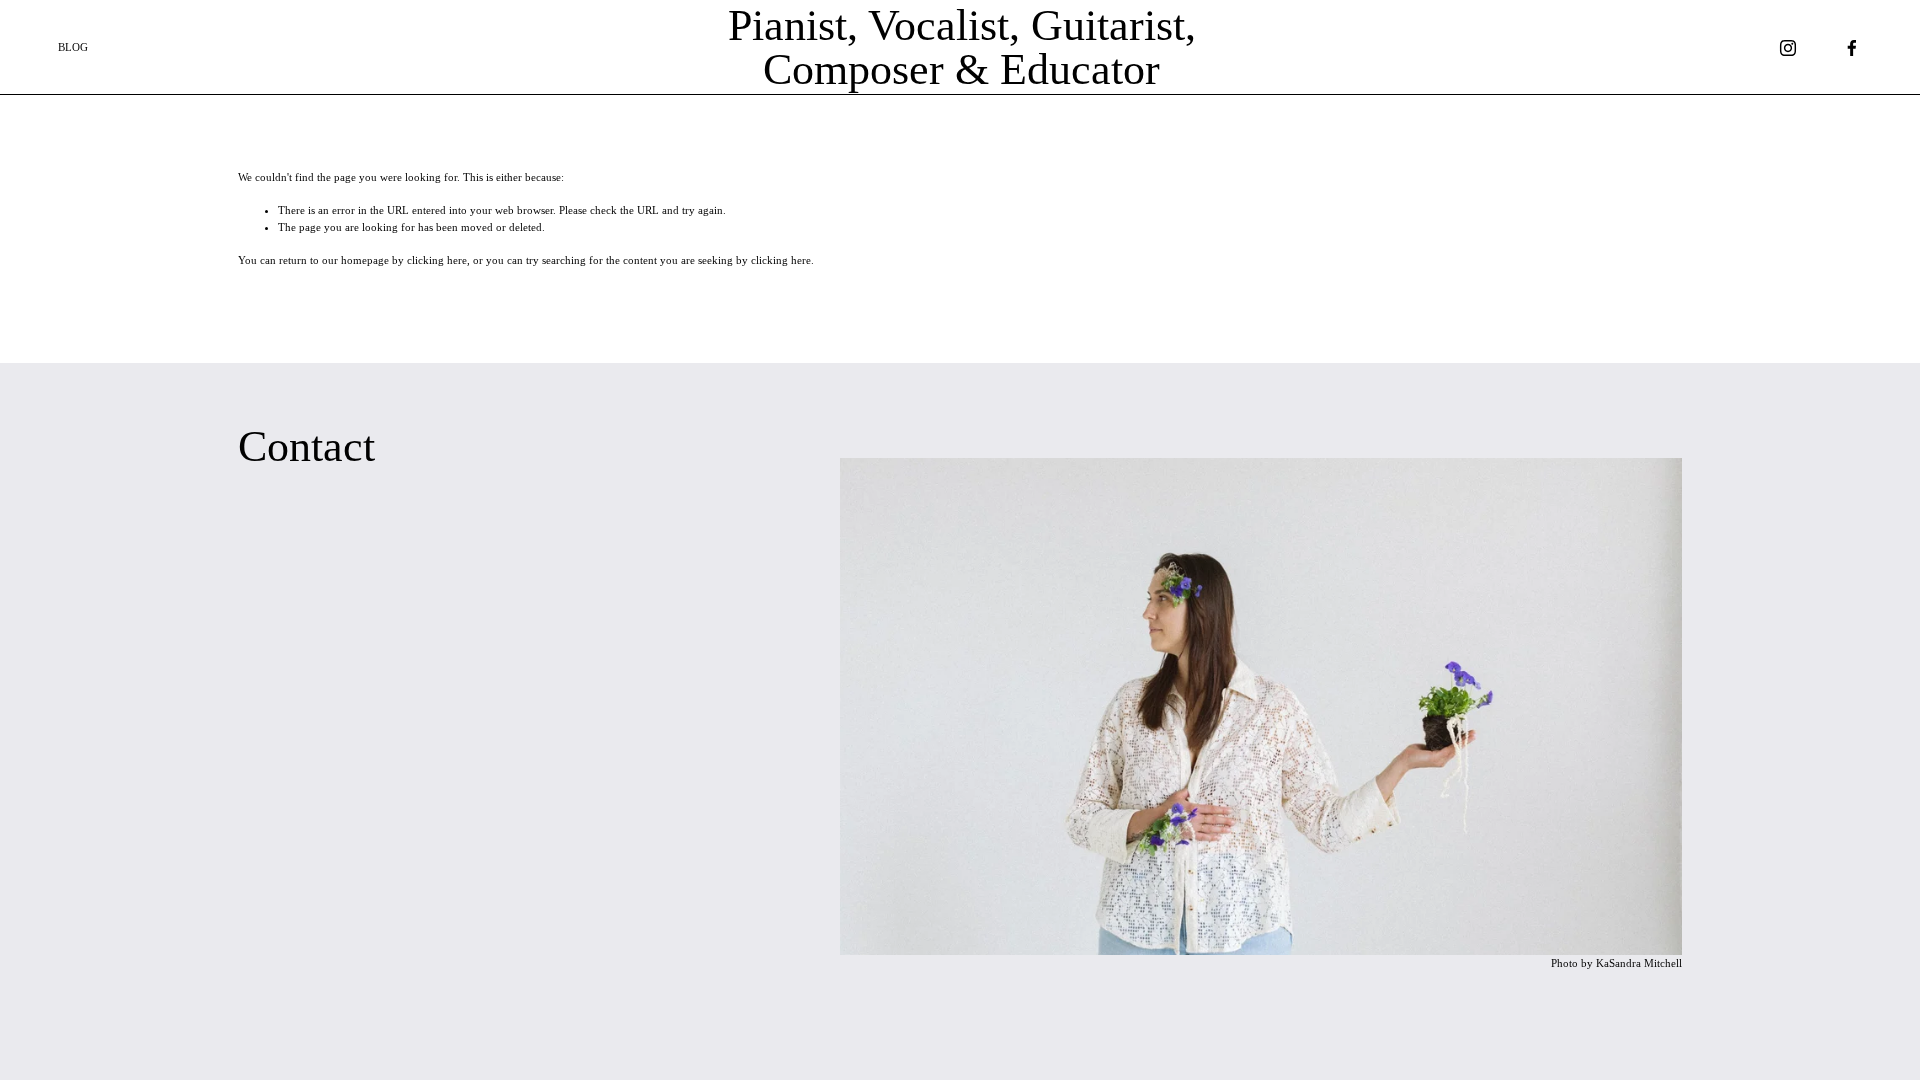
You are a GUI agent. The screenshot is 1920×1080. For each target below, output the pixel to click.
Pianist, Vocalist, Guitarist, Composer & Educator (962, 47)
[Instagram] (1788, 48)
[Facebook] (1852, 48)
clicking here (437, 260)
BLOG (73, 47)
